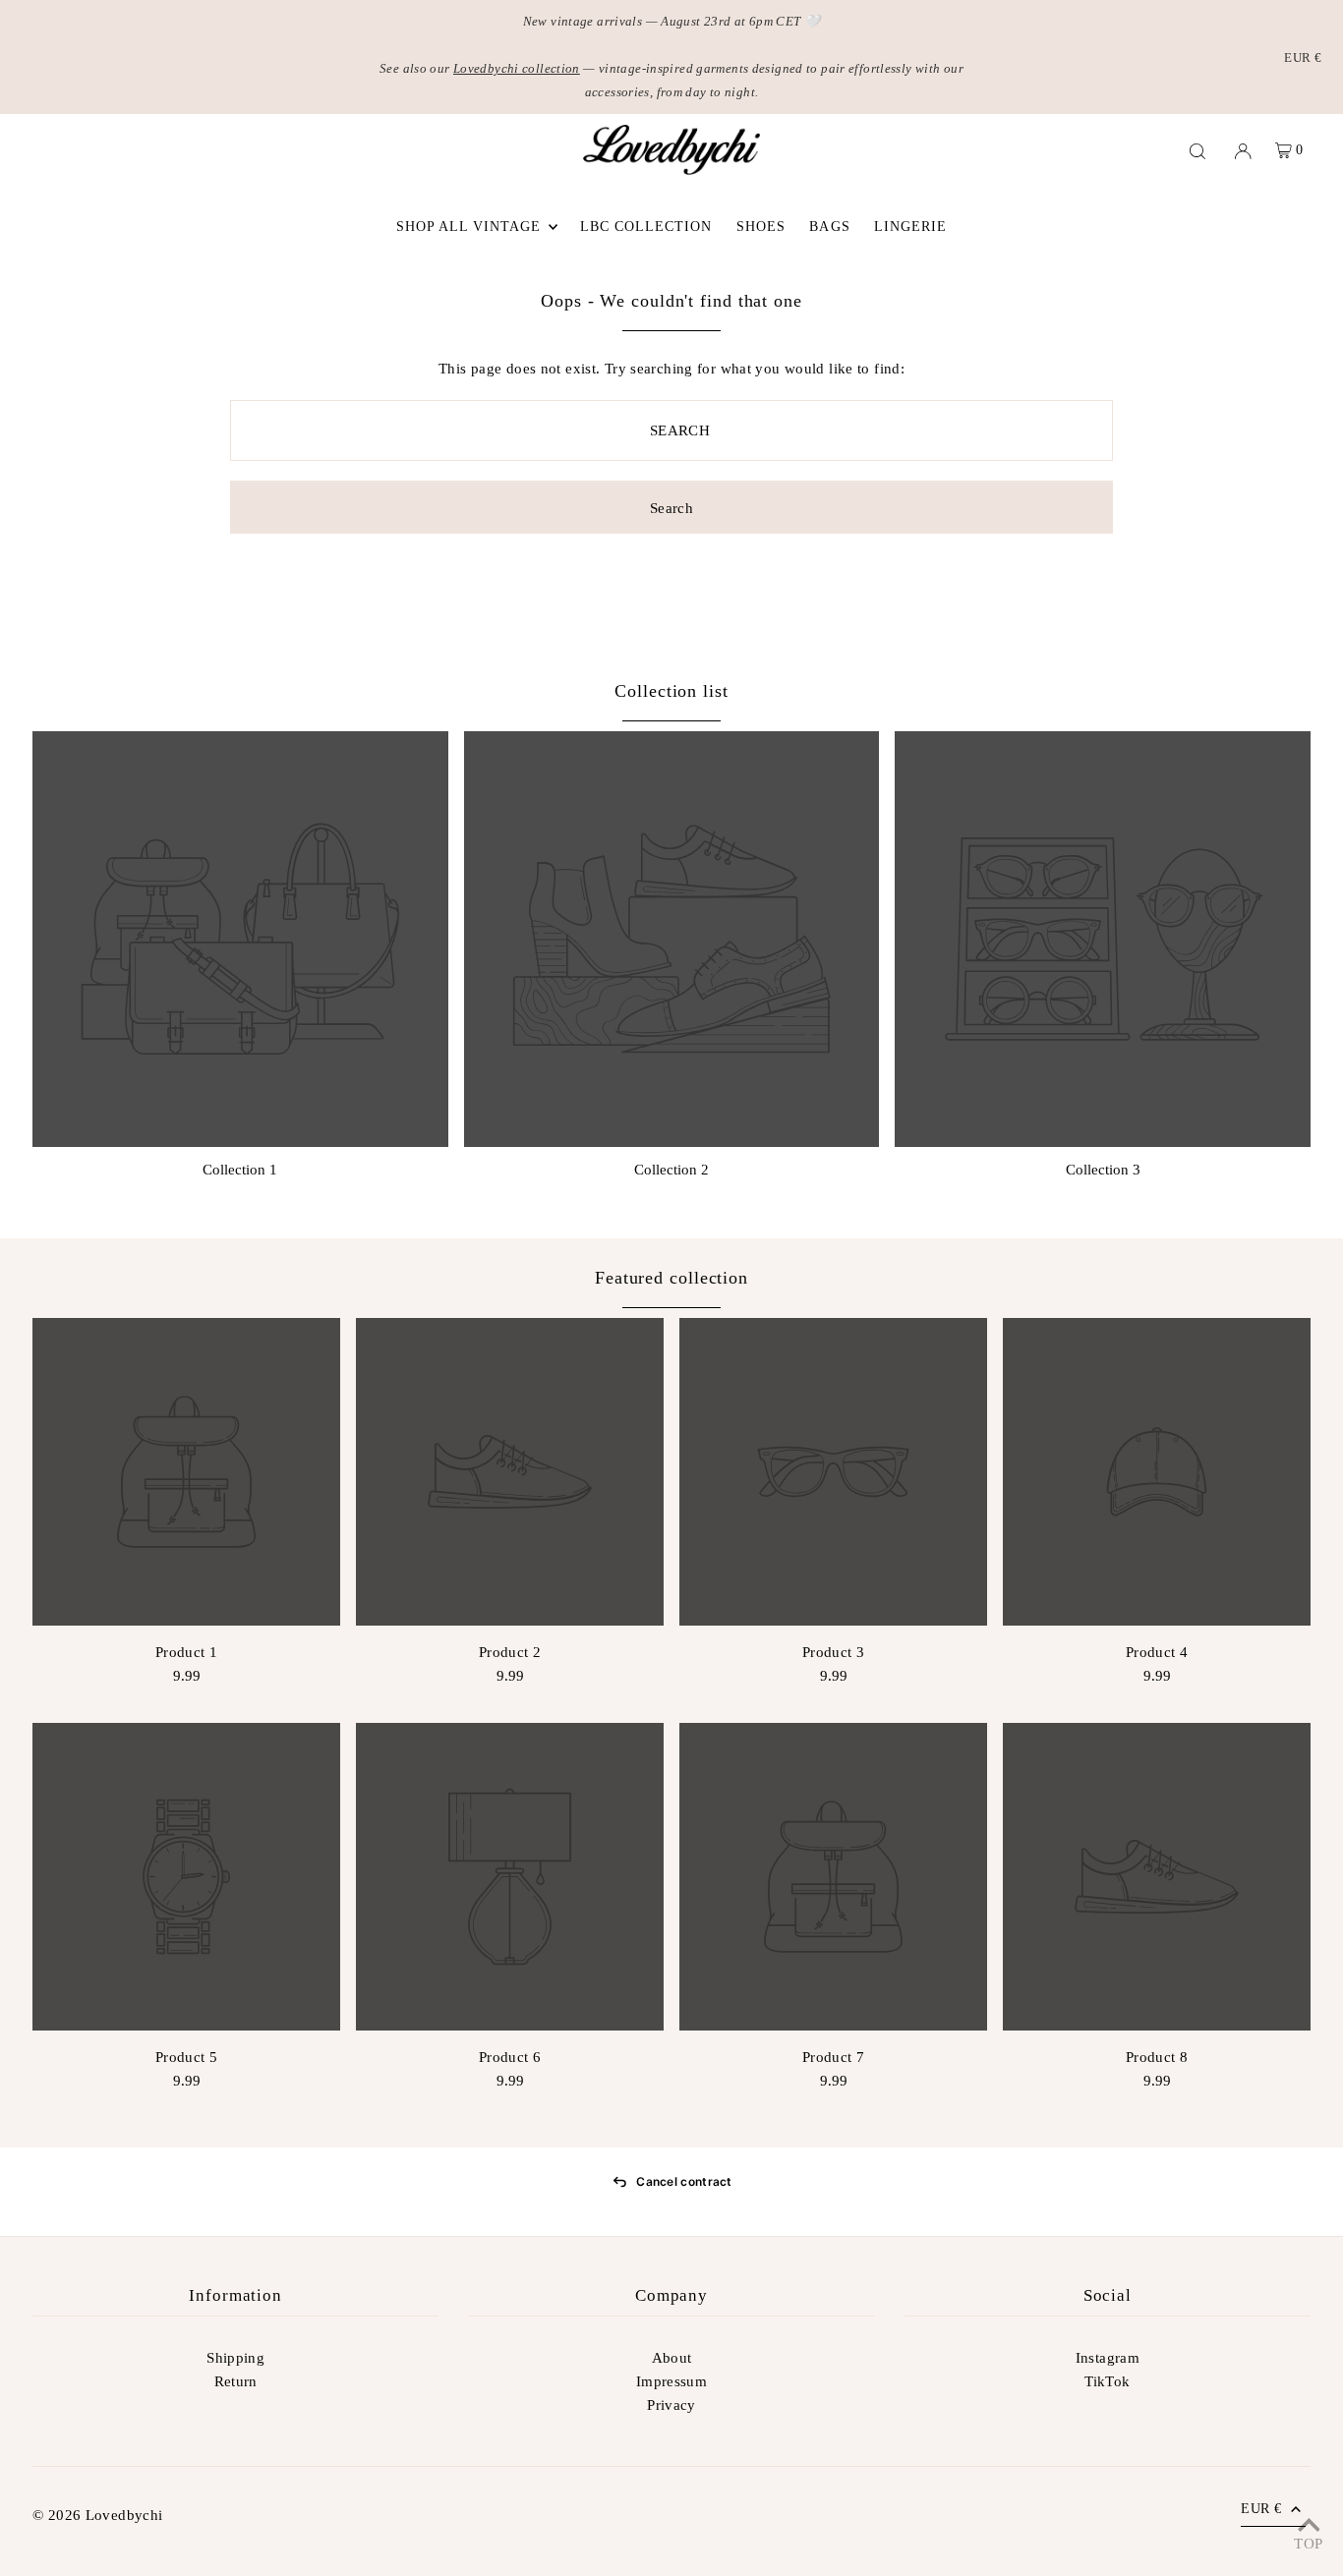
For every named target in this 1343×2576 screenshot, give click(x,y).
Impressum (671, 2381)
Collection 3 (1103, 1170)
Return (236, 2381)
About (672, 2358)
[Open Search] (1197, 150)
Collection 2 (671, 1170)
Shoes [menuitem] (761, 227)
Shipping (235, 2358)
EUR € (1303, 57)
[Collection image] (240, 939)
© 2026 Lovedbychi (97, 2515)
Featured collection (671, 1278)
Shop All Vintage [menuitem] (469, 227)
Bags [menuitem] (829, 227)
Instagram (1108, 2358)
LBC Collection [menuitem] (646, 227)
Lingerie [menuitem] (910, 227)
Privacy (671, 2405)
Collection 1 (240, 1170)
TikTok (1107, 2381)
